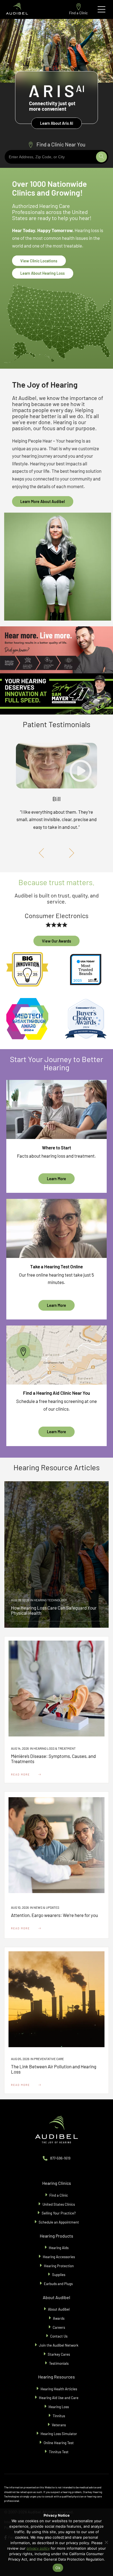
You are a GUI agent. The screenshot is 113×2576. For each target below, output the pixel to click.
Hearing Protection (59, 2266)
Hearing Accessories (59, 2257)
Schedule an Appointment (59, 2222)
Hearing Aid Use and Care (59, 2398)
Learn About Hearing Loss (43, 273)
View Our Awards (56, 941)
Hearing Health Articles (59, 2389)
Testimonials (59, 2363)
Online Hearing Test (59, 2443)
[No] (106, 2542)
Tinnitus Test (59, 2452)
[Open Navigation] (101, 9)
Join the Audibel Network (59, 2345)
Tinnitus (59, 2416)
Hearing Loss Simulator (59, 2434)
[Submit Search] (101, 157)
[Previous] (43, 853)
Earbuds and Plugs (59, 2284)
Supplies (59, 2275)
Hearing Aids (59, 2248)
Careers (59, 2327)
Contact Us (59, 2336)
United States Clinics (59, 2204)
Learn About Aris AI (57, 123)
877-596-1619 (60, 2158)
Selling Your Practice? (59, 2213)
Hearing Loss (59, 2407)
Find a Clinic (78, 13)
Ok (58, 2568)
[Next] (70, 853)
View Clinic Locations (39, 261)
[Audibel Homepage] (17, 9)
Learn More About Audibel (43, 501)
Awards (59, 2318)
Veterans (59, 2425)
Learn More (56, 1179)
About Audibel (59, 2309)
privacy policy (38, 2548)
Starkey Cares (59, 2354)
